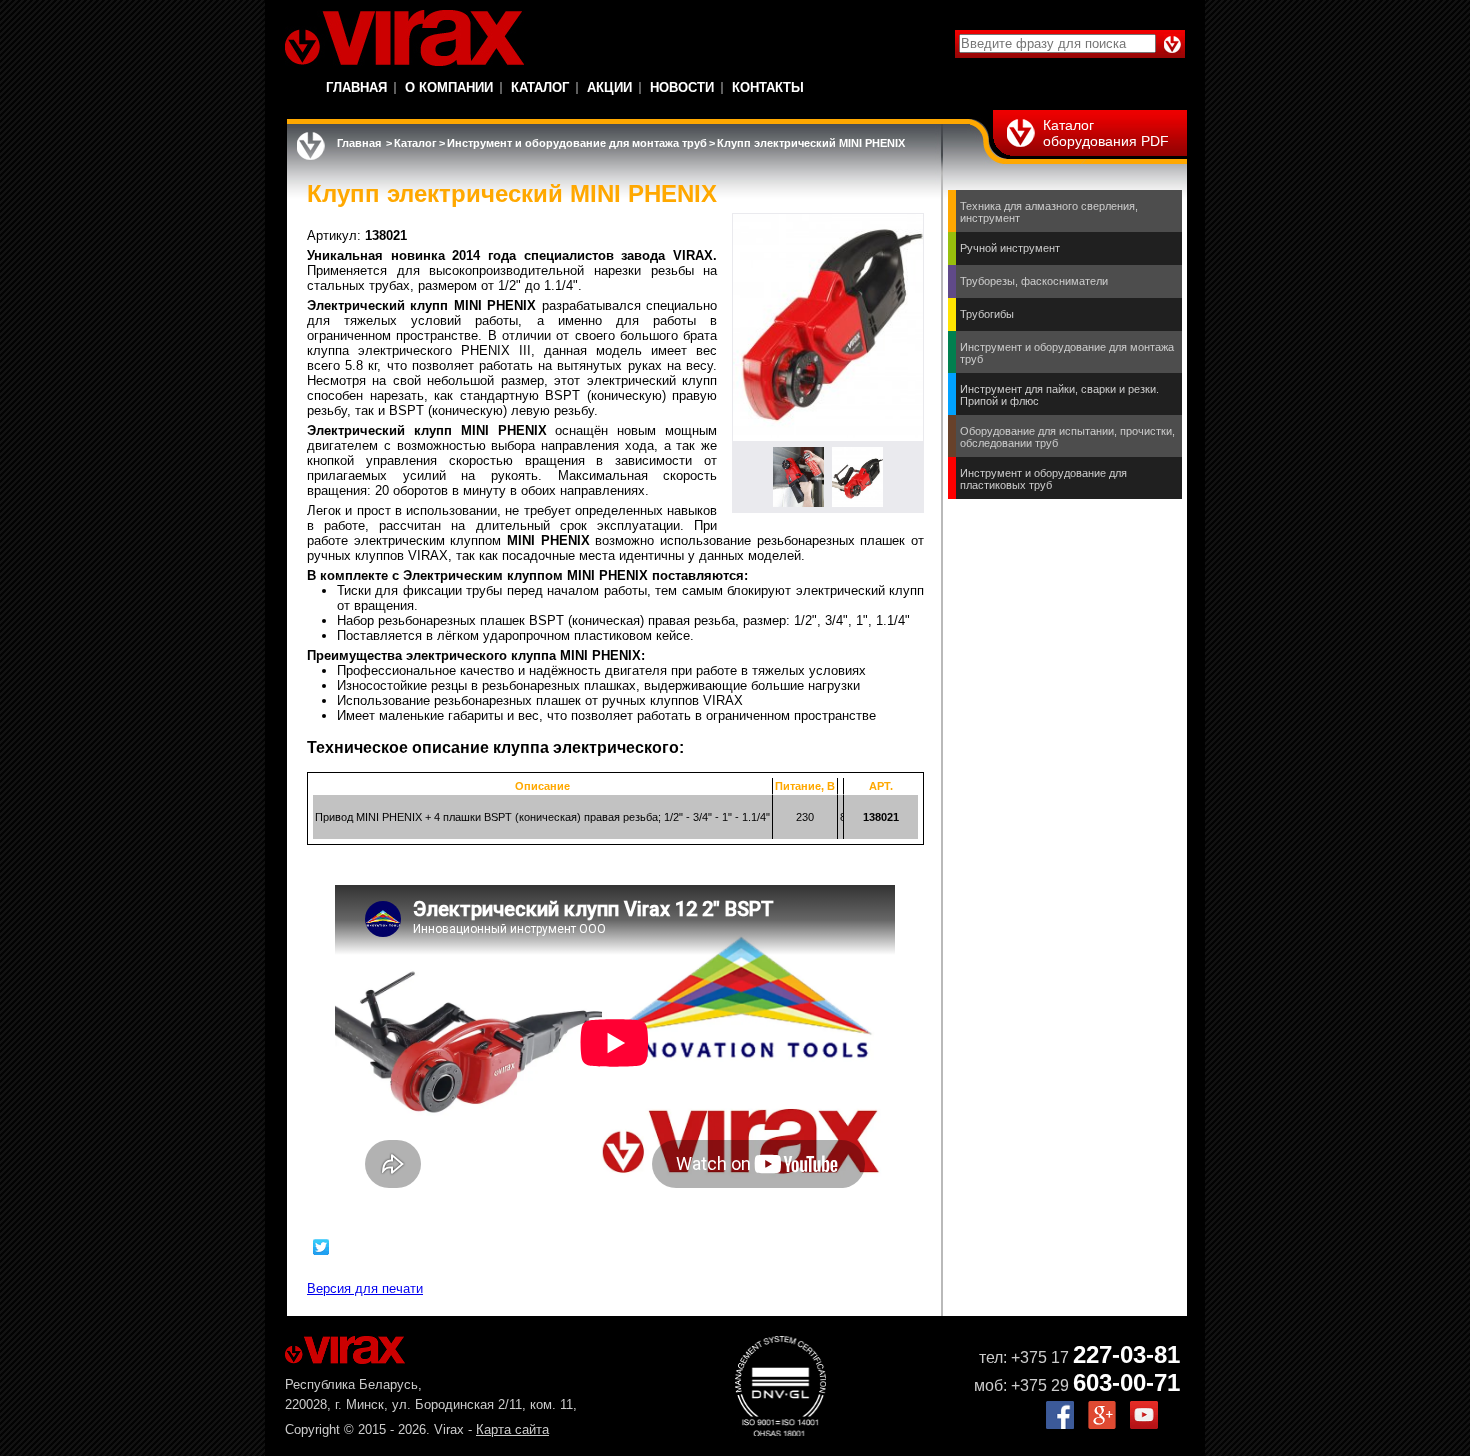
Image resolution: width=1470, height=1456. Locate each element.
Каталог (540, 87)
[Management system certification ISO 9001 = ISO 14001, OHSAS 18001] (780, 1431)
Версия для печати (365, 1288)
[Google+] (1102, 1424)
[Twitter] (321, 1247)
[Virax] (404, 38)
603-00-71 (1126, 1382)
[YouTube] (1144, 1424)
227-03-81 (1126, 1354)
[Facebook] (1060, 1424)
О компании (449, 87)
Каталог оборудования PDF (1106, 133)
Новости (682, 87)
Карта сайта (512, 1429)
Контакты (768, 87)
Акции (609, 87)
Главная (356, 87)
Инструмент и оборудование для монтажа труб (577, 143)
